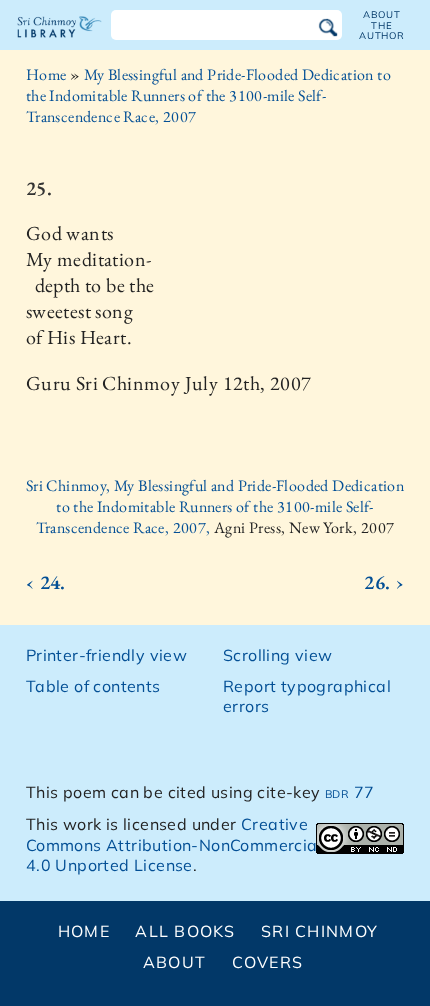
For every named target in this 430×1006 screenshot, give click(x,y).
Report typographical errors (307, 696)
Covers (268, 962)
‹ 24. (46, 582)
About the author (382, 25)
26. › (384, 582)
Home (46, 74)
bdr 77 (349, 792)
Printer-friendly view (106, 655)
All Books (185, 931)
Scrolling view (278, 655)
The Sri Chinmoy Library (59, 44)
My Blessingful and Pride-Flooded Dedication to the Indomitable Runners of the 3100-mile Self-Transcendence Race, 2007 (208, 95)
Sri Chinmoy (319, 931)
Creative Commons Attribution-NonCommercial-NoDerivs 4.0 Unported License (214, 845)
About (174, 962)
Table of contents (93, 686)
